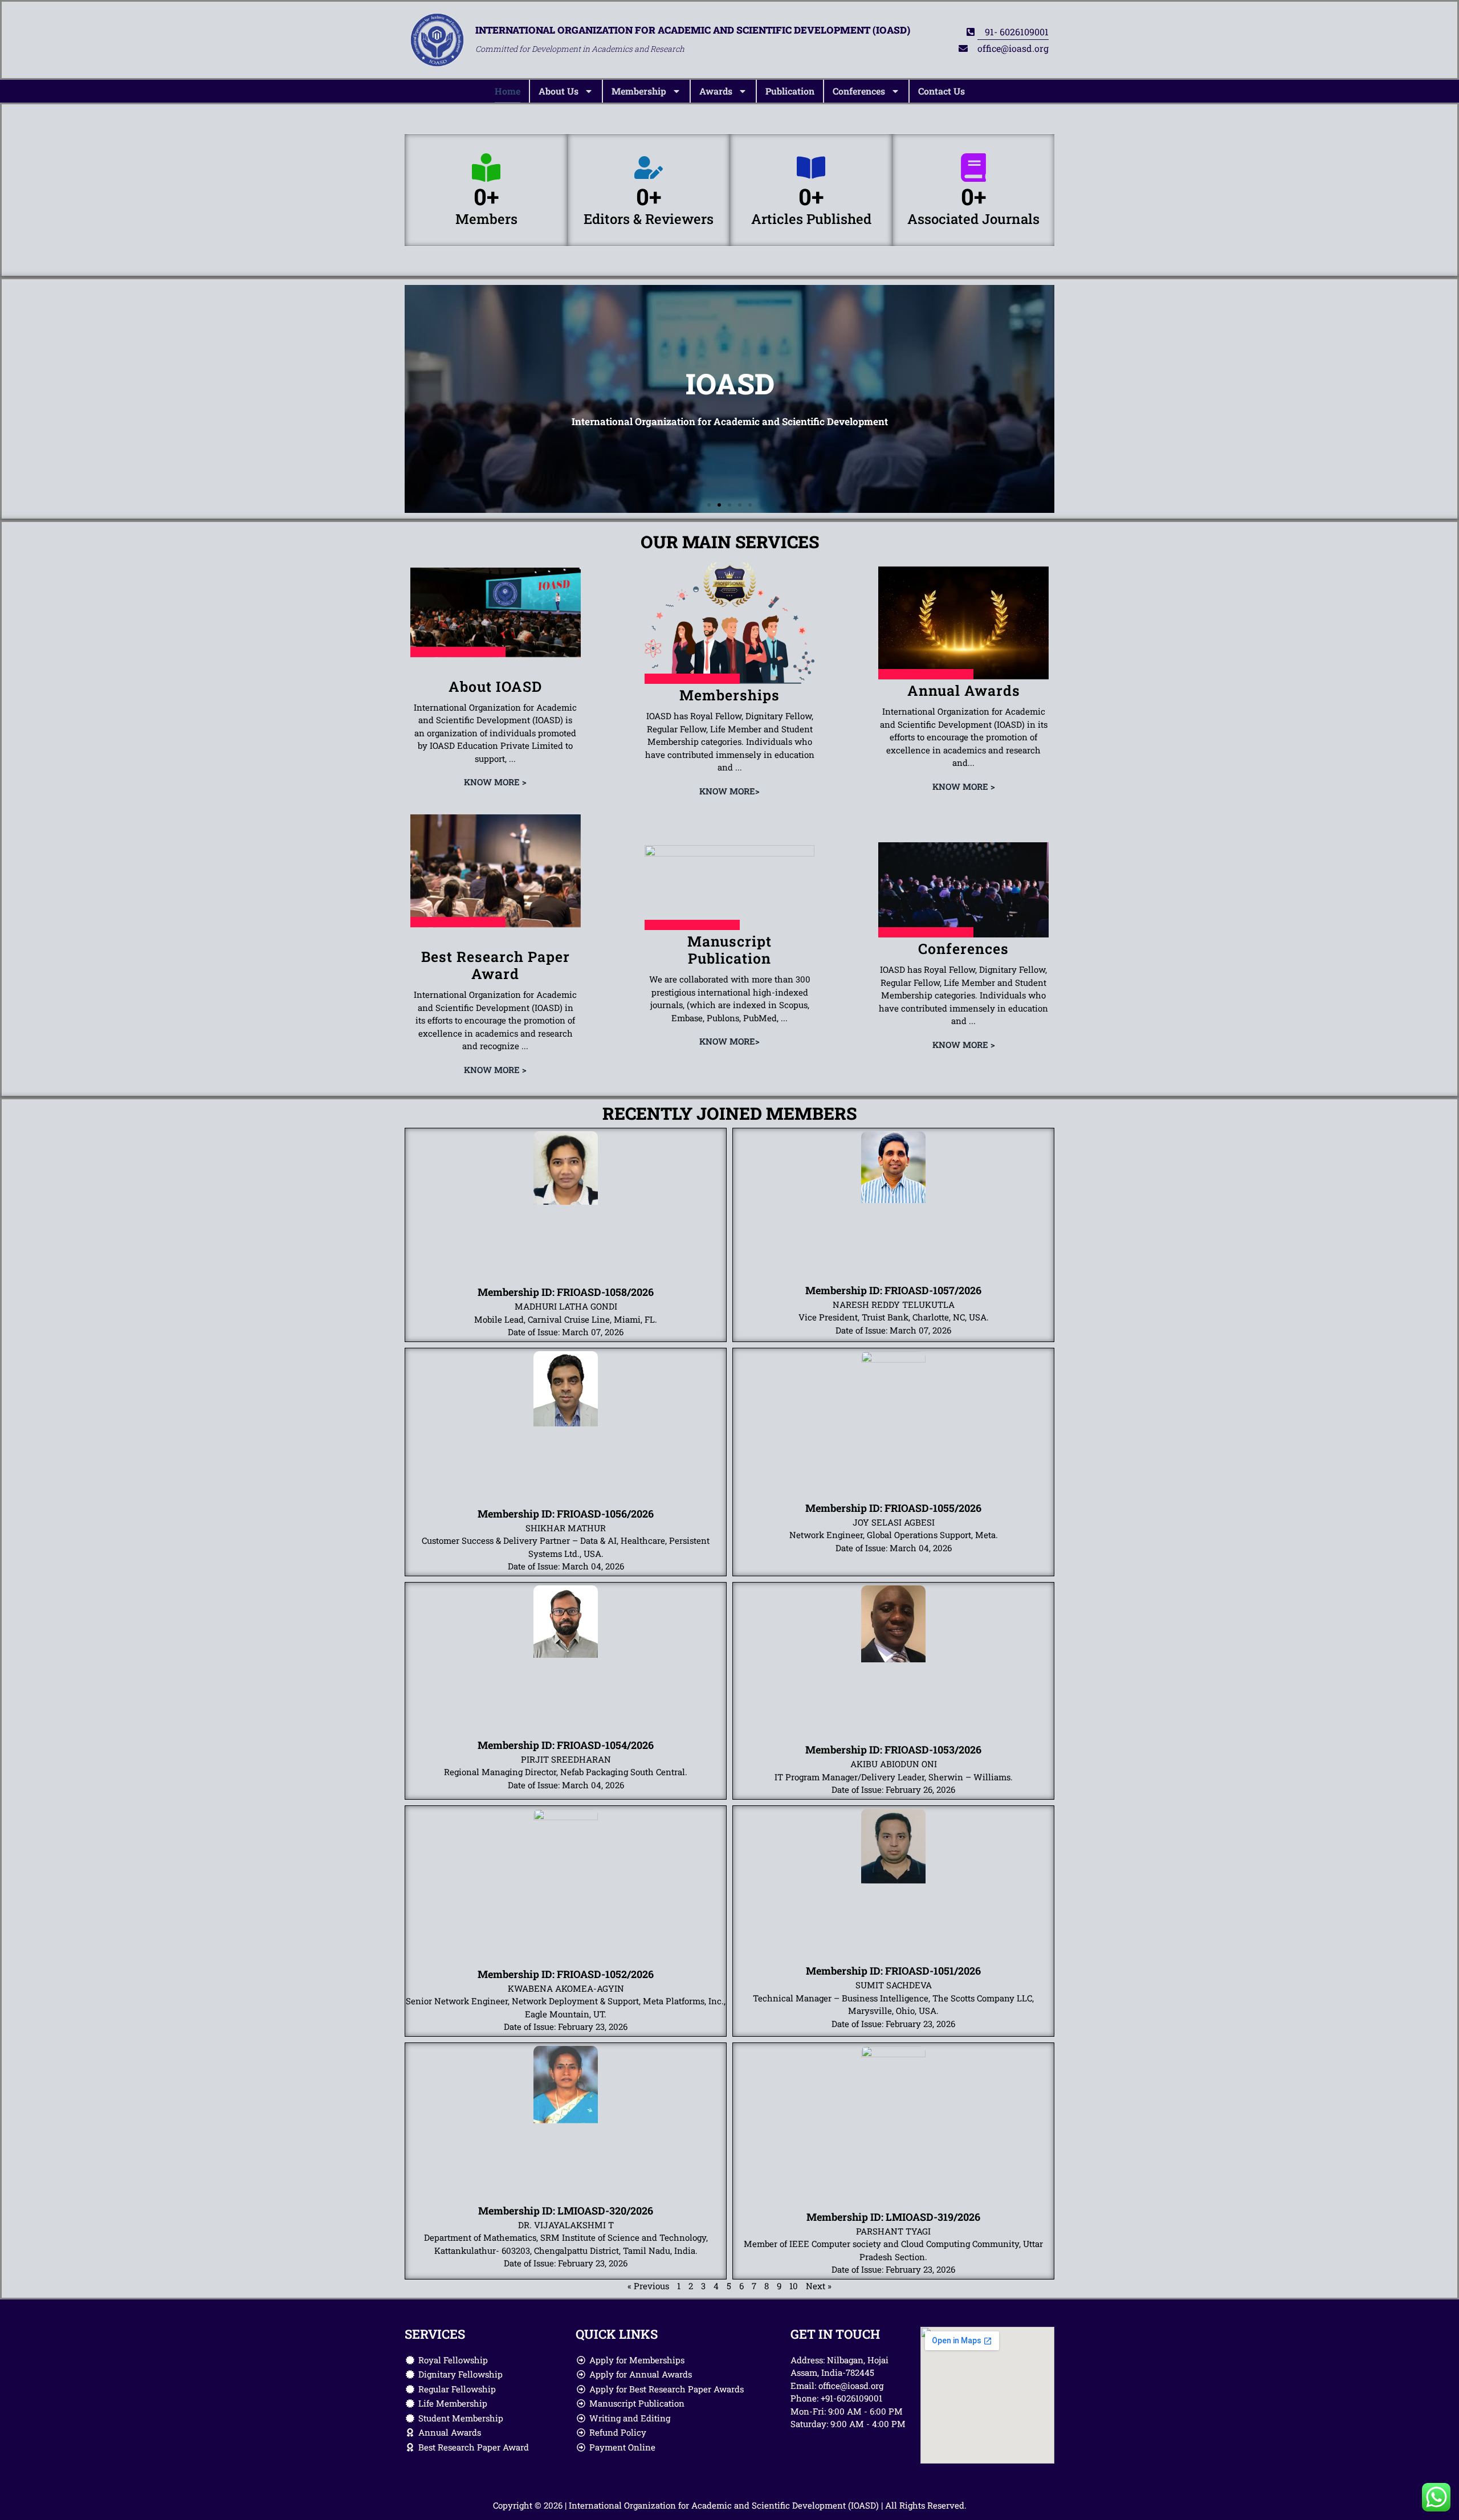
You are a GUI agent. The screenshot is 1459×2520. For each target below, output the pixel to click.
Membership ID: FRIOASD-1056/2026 (566, 1514)
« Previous (648, 2286)
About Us (559, 91)
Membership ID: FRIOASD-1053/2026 (893, 1750)
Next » (819, 2286)
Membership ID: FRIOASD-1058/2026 (566, 1292)
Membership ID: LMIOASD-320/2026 (566, 2211)
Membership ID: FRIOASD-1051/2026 (893, 1971)
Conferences (859, 91)
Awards (716, 91)
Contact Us (942, 91)
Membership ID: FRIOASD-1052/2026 (566, 1974)
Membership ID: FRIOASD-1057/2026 (893, 1290)
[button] (709, 505)
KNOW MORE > (495, 782)
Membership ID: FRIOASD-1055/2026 (893, 1508)
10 (794, 2286)
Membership (639, 91)
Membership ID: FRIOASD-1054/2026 (566, 1745)
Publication (790, 91)
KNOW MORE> (729, 791)
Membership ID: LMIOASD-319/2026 (893, 2217)
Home (508, 91)
